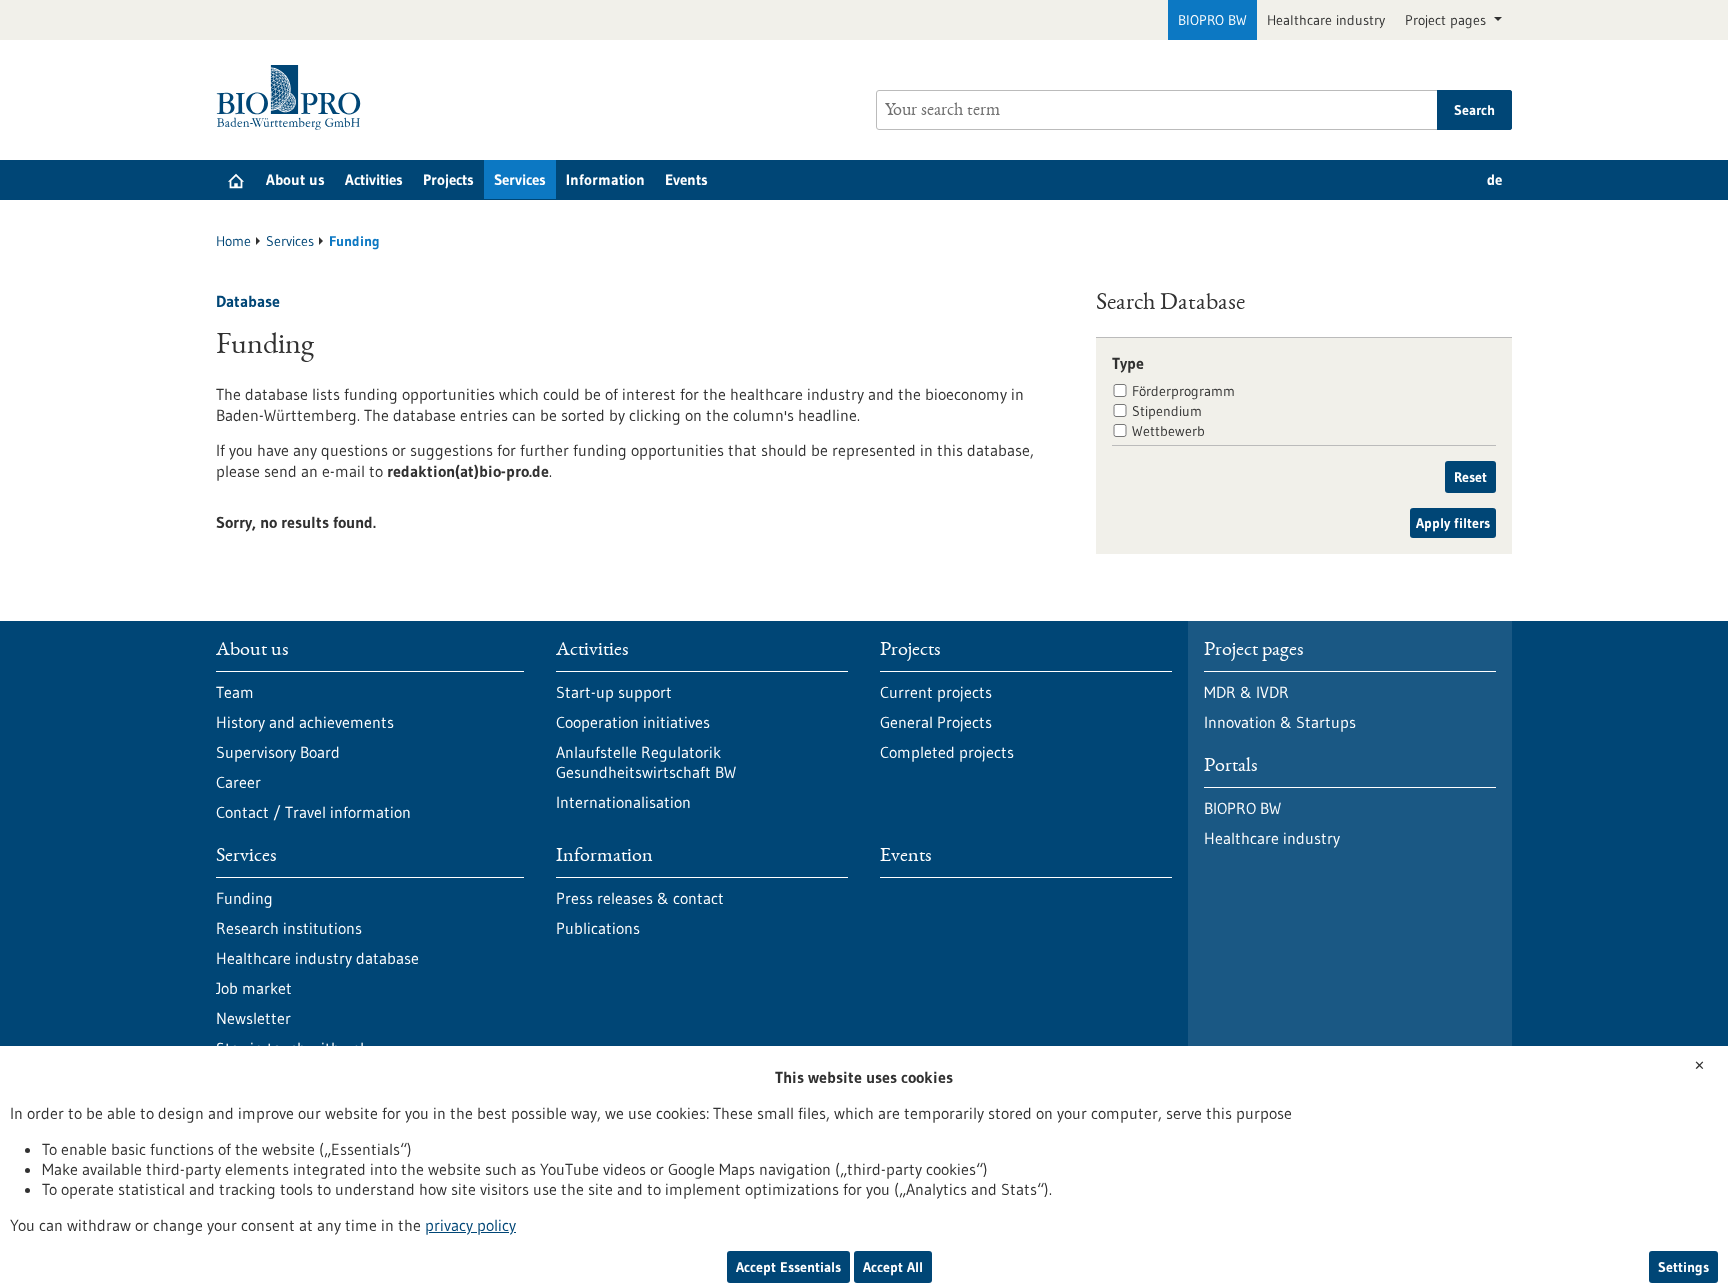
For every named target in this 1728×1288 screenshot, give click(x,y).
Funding (244, 898)
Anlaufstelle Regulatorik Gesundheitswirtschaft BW (646, 762)
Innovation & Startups (1280, 722)
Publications (598, 928)
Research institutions (289, 928)
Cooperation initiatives (633, 722)
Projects (448, 179)
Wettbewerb (1168, 431)
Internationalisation (623, 802)
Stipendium (1167, 411)
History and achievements (305, 722)
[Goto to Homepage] (293, 97)
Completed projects (947, 752)
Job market (254, 988)
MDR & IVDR (1246, 692)
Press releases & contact (640, 898)
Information (605, 179)
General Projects (936, 722)
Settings (1683, 1267)
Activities (374, 179)
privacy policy (470, 1225)
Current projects (936, 692)
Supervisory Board (278, 752)
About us (295, 179)
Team (235, 692)
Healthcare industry (1326, 20)
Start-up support (614, 692)
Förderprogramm (1183, 391)
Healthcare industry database (317, 958)
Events (686, 179)
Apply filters (1453, 523)
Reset (1470, 477)
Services (520, 179)
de (1494, 179)
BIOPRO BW (1212, 20)
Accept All (893, 1267)
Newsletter (253, 1018)
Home (233, 241)
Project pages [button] (1447, 20)
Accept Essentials (788, 1267)
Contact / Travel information (313, 812)
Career (238, 782)
